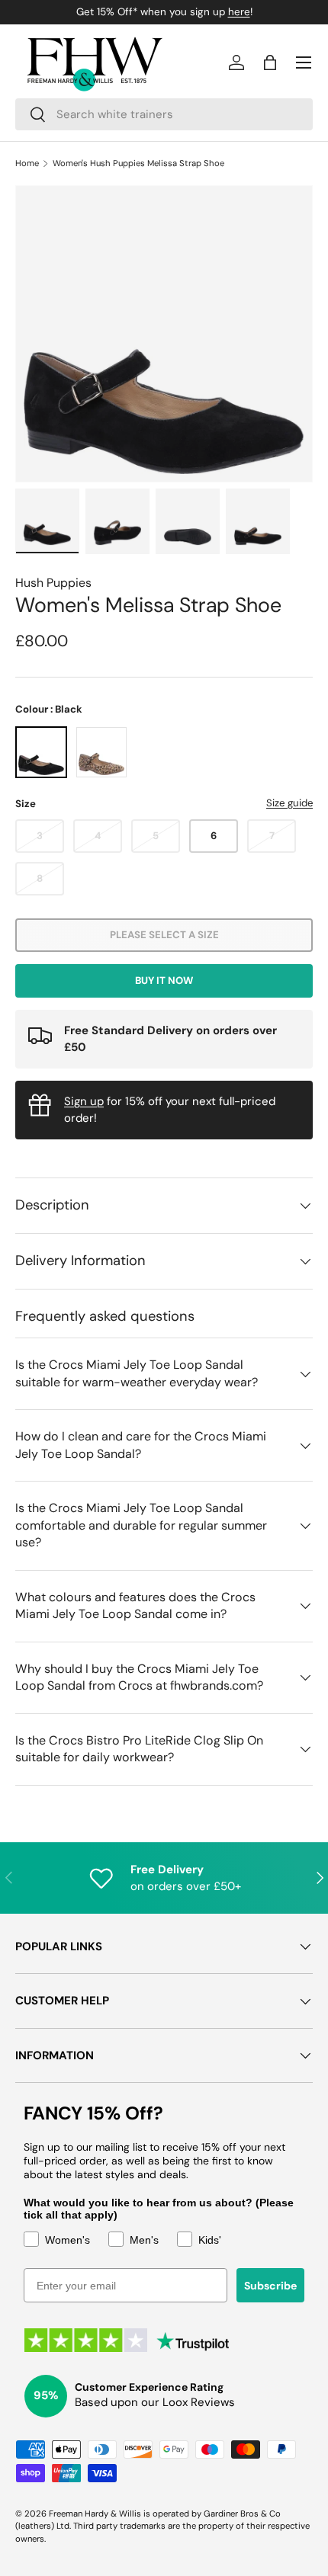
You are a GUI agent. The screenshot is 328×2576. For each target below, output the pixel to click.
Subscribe (270, 2286)
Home (27, 163)
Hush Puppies (53, 583)
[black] (41, 752)
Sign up (84, 1101)
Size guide (289, 803)
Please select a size (164, 935)
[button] (270, 62)
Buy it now (164, 980)
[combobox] (164, 114)
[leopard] (101, 752)
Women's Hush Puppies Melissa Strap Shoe (138, 163)
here (239, 12)
